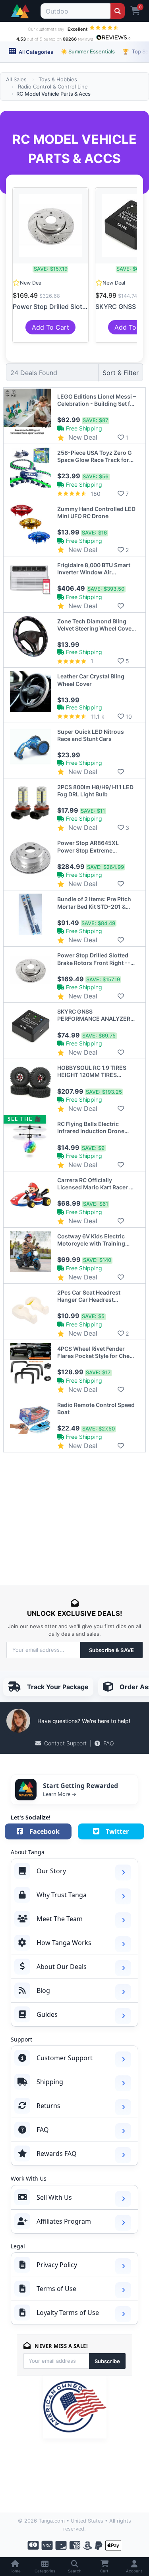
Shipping (50, 2082)
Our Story (51, 1871)
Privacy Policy (57, 2265)
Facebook (45, 1831)
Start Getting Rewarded (80, 1786)
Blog (43, 1990)
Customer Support (65, 2058)
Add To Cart (50, 327)
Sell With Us (54, 2197)
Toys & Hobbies (58, 79)
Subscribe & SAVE (111, 1650)
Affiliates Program (64, 2221)
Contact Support (65, 1743)
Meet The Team (60, 1919)
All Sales (16, 79)
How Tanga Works (64, 1943)
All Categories (35, 52)
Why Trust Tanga (62, 1895)
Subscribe (107, 2361)
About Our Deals (62, 1967)
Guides (47, 2014)
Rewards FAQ (57, 2154)
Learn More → (60, 1794)
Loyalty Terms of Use (68, 2313)
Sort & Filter (121, 373)
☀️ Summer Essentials (88, 51)
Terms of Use (56, 2289)
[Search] (117, 11)
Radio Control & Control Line (53, 86)
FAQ (109, 1743)
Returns (48, 2106)
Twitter (117, 1831)
